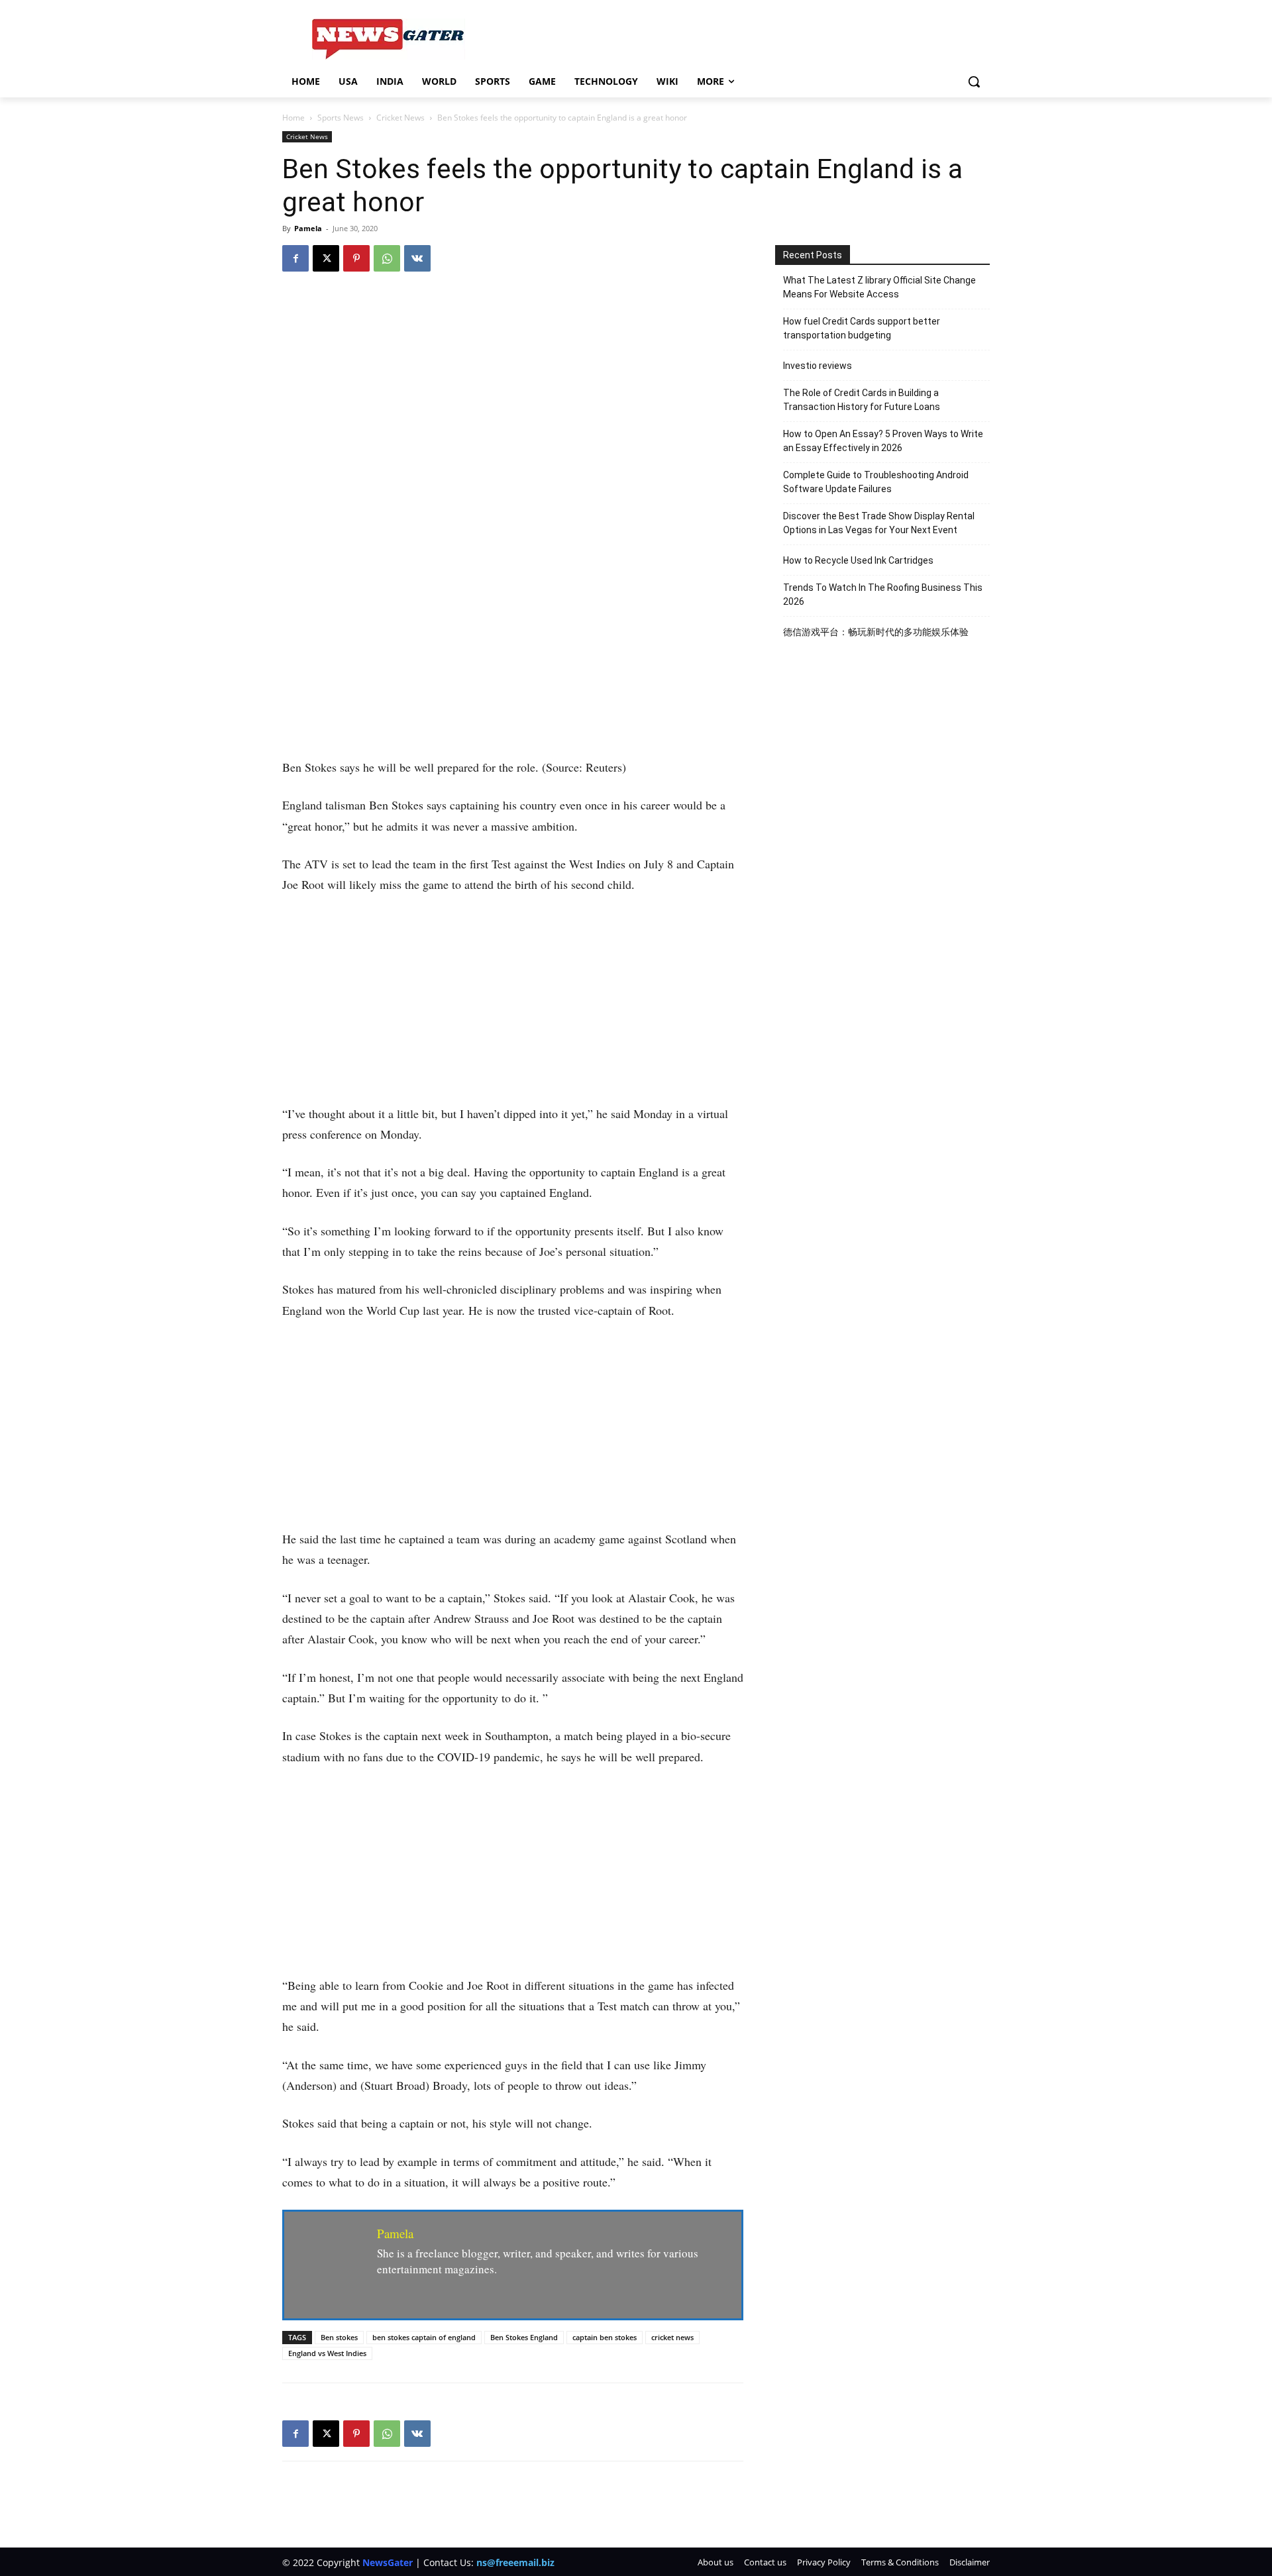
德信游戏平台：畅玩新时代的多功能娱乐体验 (876, 632)
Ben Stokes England (524, 2337)
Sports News (341, 118)
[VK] (417, 258)
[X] (326, 258)
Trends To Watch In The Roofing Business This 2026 (883, 594)
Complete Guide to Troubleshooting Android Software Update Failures (876, 482)
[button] (974, 81)
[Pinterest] (356, 258)
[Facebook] (295, 258)
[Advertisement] (513, 659)
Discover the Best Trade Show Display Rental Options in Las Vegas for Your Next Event (879, 523)
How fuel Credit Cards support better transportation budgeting (862, 328)
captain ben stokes (605, 2337)
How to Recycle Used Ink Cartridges (858, 560)
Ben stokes (339, 2337)
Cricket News (400, 118)
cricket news (672, 2337)
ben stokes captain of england (424, 2337)
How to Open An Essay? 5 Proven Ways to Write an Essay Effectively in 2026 (883, 441)
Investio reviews (818, 366)
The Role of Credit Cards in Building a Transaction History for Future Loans (862, 400)
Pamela (308, 228)
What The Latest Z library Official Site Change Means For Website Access (879, 287)
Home (293, 118)
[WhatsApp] (387, 258)
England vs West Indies (327, 2353)
